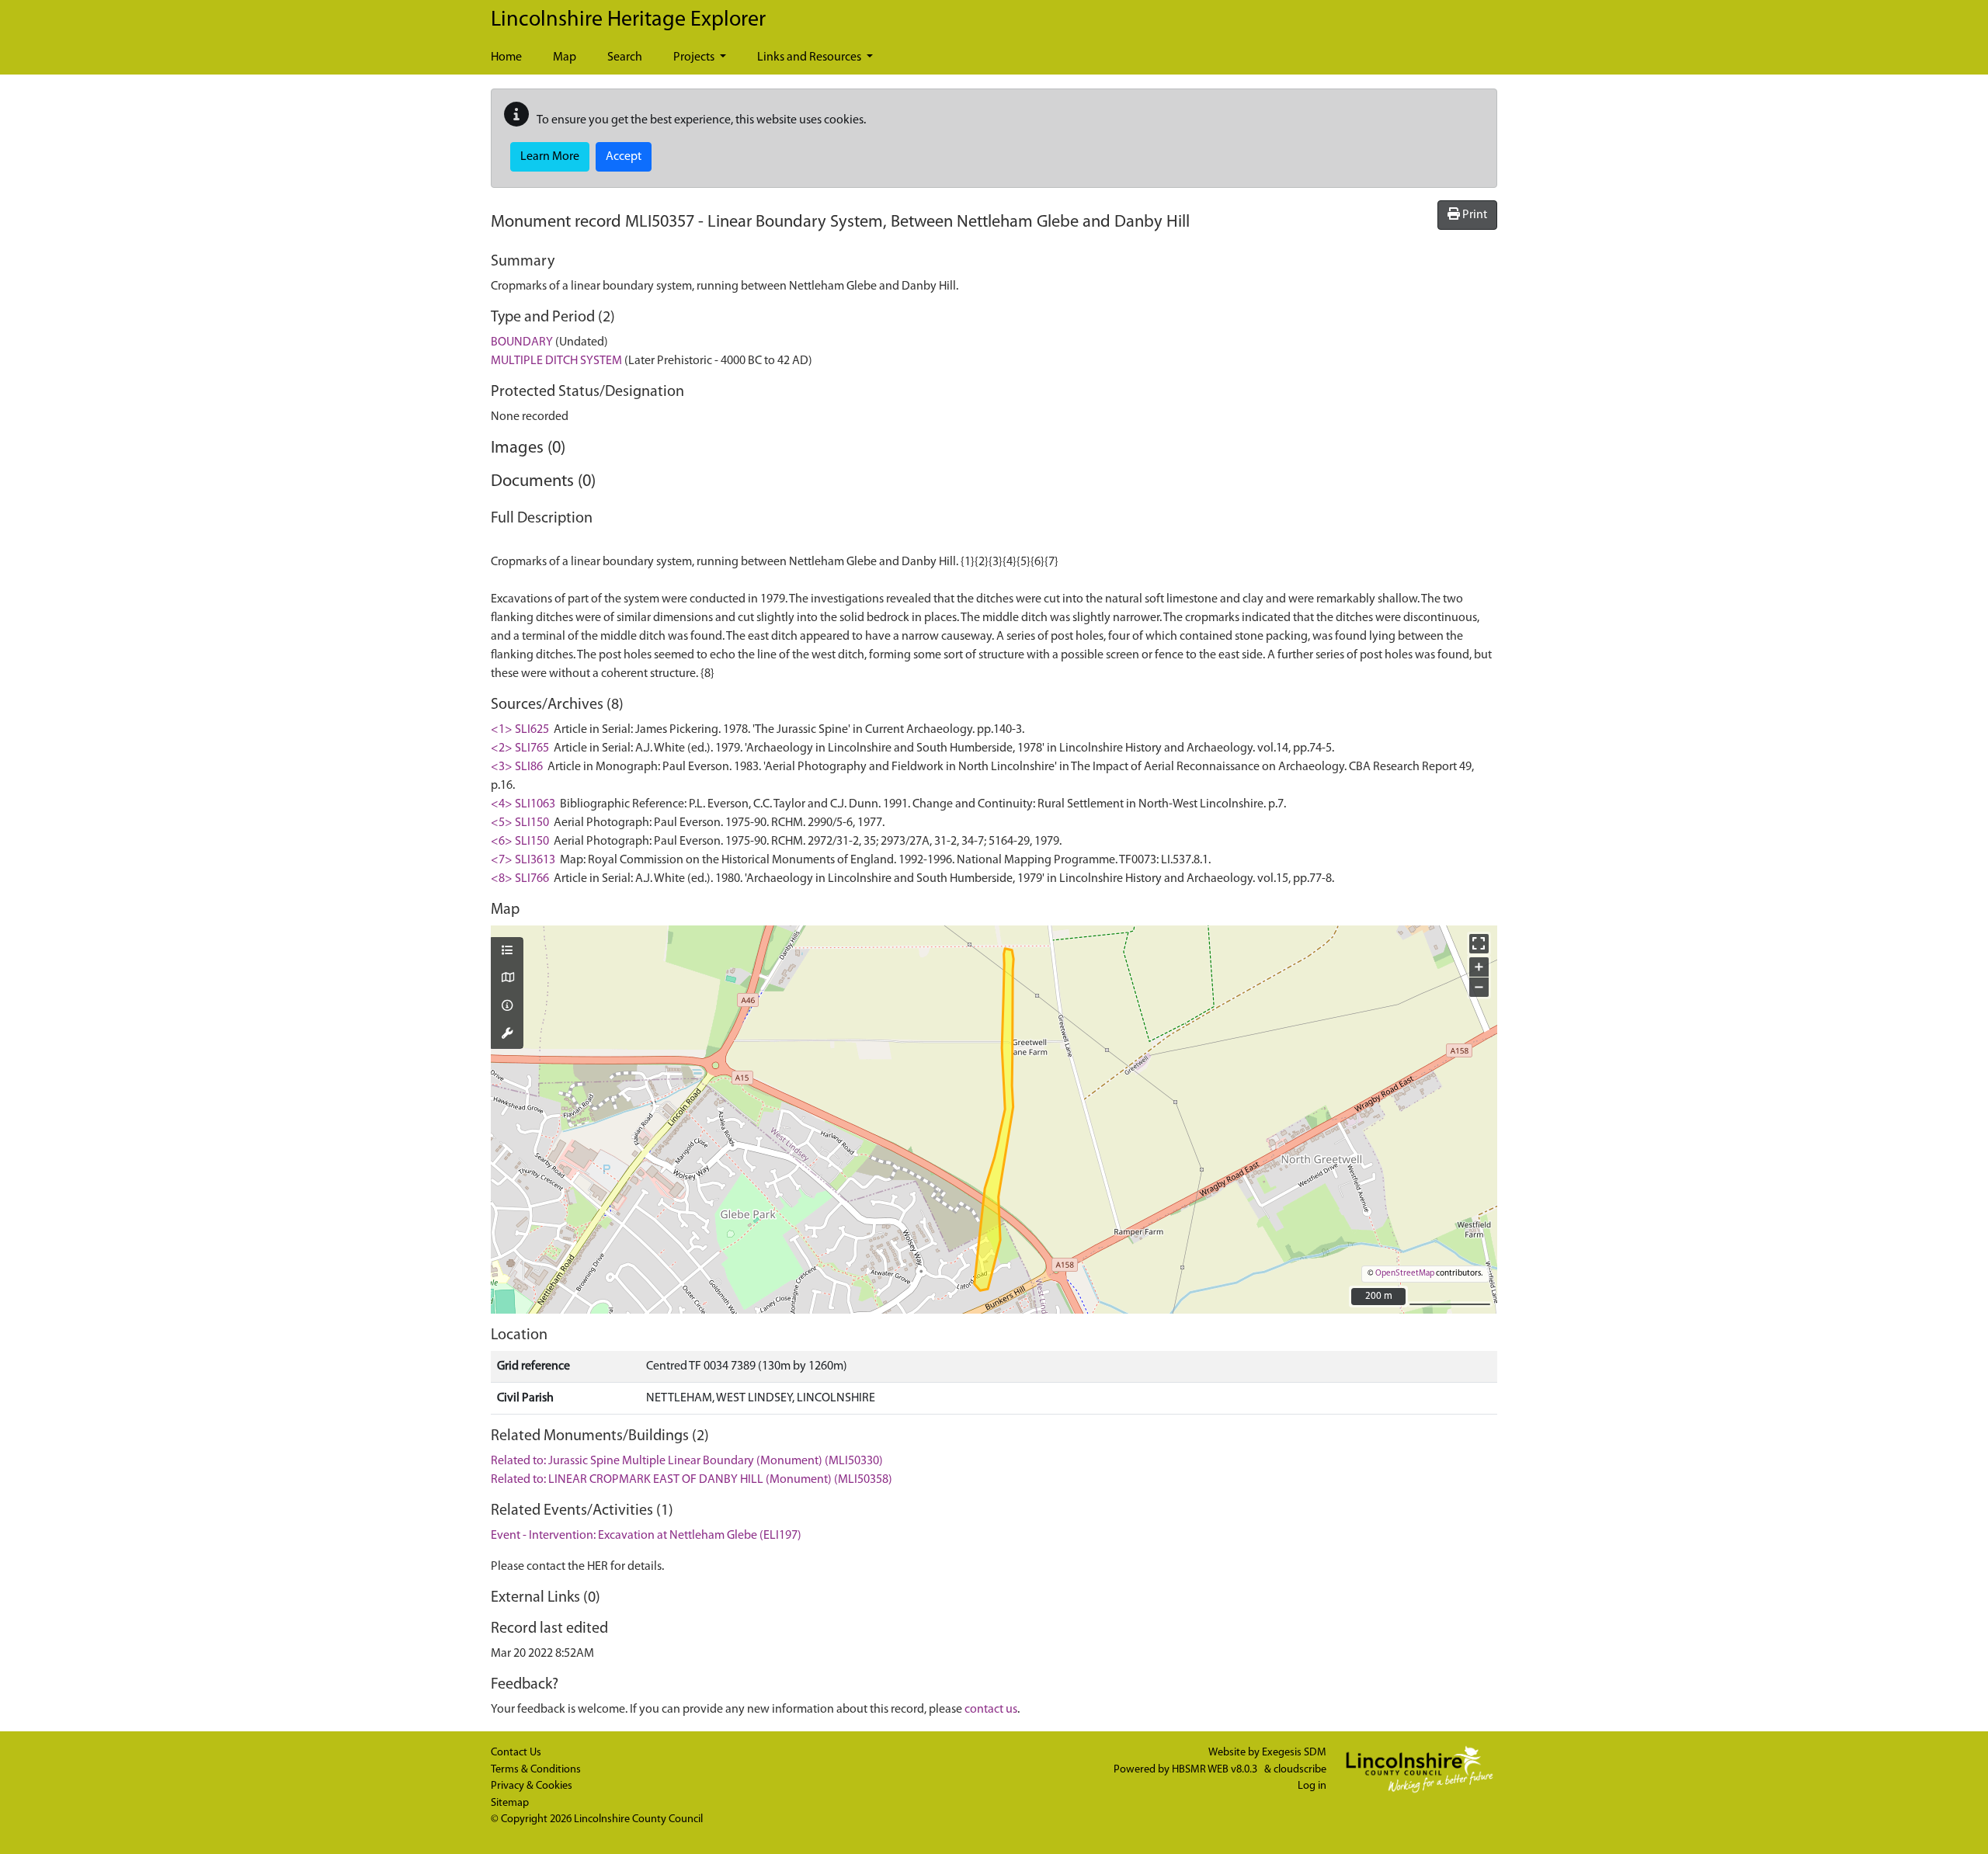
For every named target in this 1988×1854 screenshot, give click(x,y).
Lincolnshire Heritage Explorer (628, 20)
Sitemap (510, 1803)
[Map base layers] (507, 979)
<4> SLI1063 (523, 804)
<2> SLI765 (520, 748)
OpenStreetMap (1405, 1274)
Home (506, 57)
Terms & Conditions (536, 1770)
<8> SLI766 (520, 879)
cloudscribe (1300, 1770)
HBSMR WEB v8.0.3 (1216, 1770)
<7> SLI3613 (523, 860)
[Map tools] (507, 1035)
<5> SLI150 (520, 823)
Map (565, 57)
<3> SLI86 (517, 767)
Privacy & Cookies (532, 1786)
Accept (624, 157)
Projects (695, 57)
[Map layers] (507, 952)
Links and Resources (810, 57)
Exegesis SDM (1294, 1753)
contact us (991, 1710)
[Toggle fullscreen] (1479, 944)
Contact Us (516, 1753)
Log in (1312, 1786)
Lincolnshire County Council (638, 1819)
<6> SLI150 (520, 842)
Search (625, 57)
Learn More (550, 157)
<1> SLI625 (520, 730)
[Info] (507, 1007)
